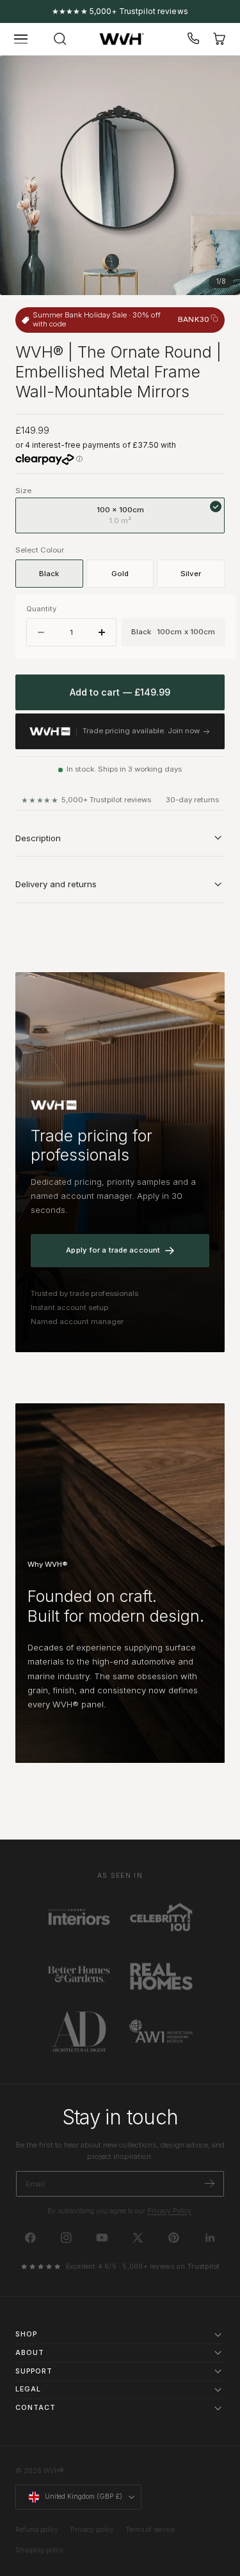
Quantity (41, 609)
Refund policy (37, 2530)
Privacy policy (92, 2530)
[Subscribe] (210, 2183)
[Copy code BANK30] (214, 318)
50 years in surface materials (120, 11)
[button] (21, 39)
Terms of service (150, 2530)
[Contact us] (194, 39)
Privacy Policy (169, 2211)
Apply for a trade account (113, 1250)
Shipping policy (40, 2550)
